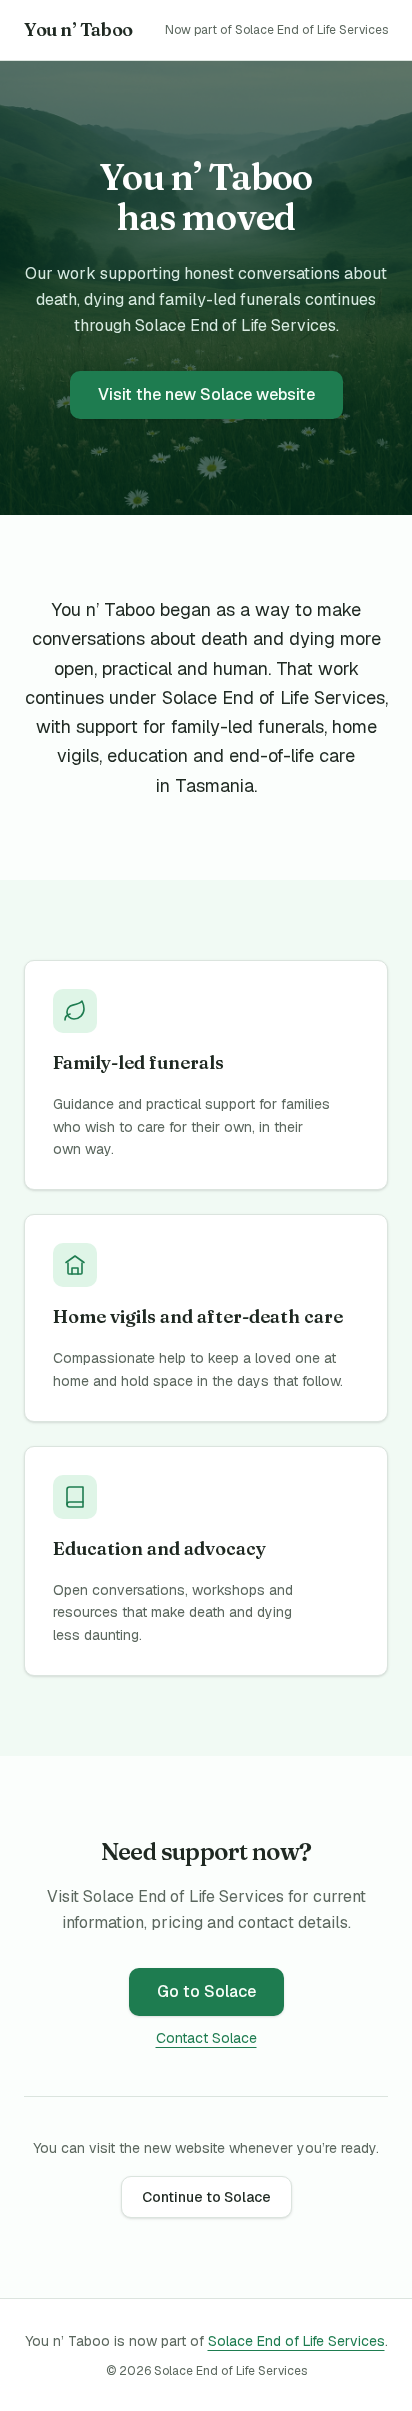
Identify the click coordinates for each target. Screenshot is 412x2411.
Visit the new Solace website (206, 394)
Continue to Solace (206, 2197)
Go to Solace (206, 1991)
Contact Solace (206, 2038)
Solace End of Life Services (296, 2341)
